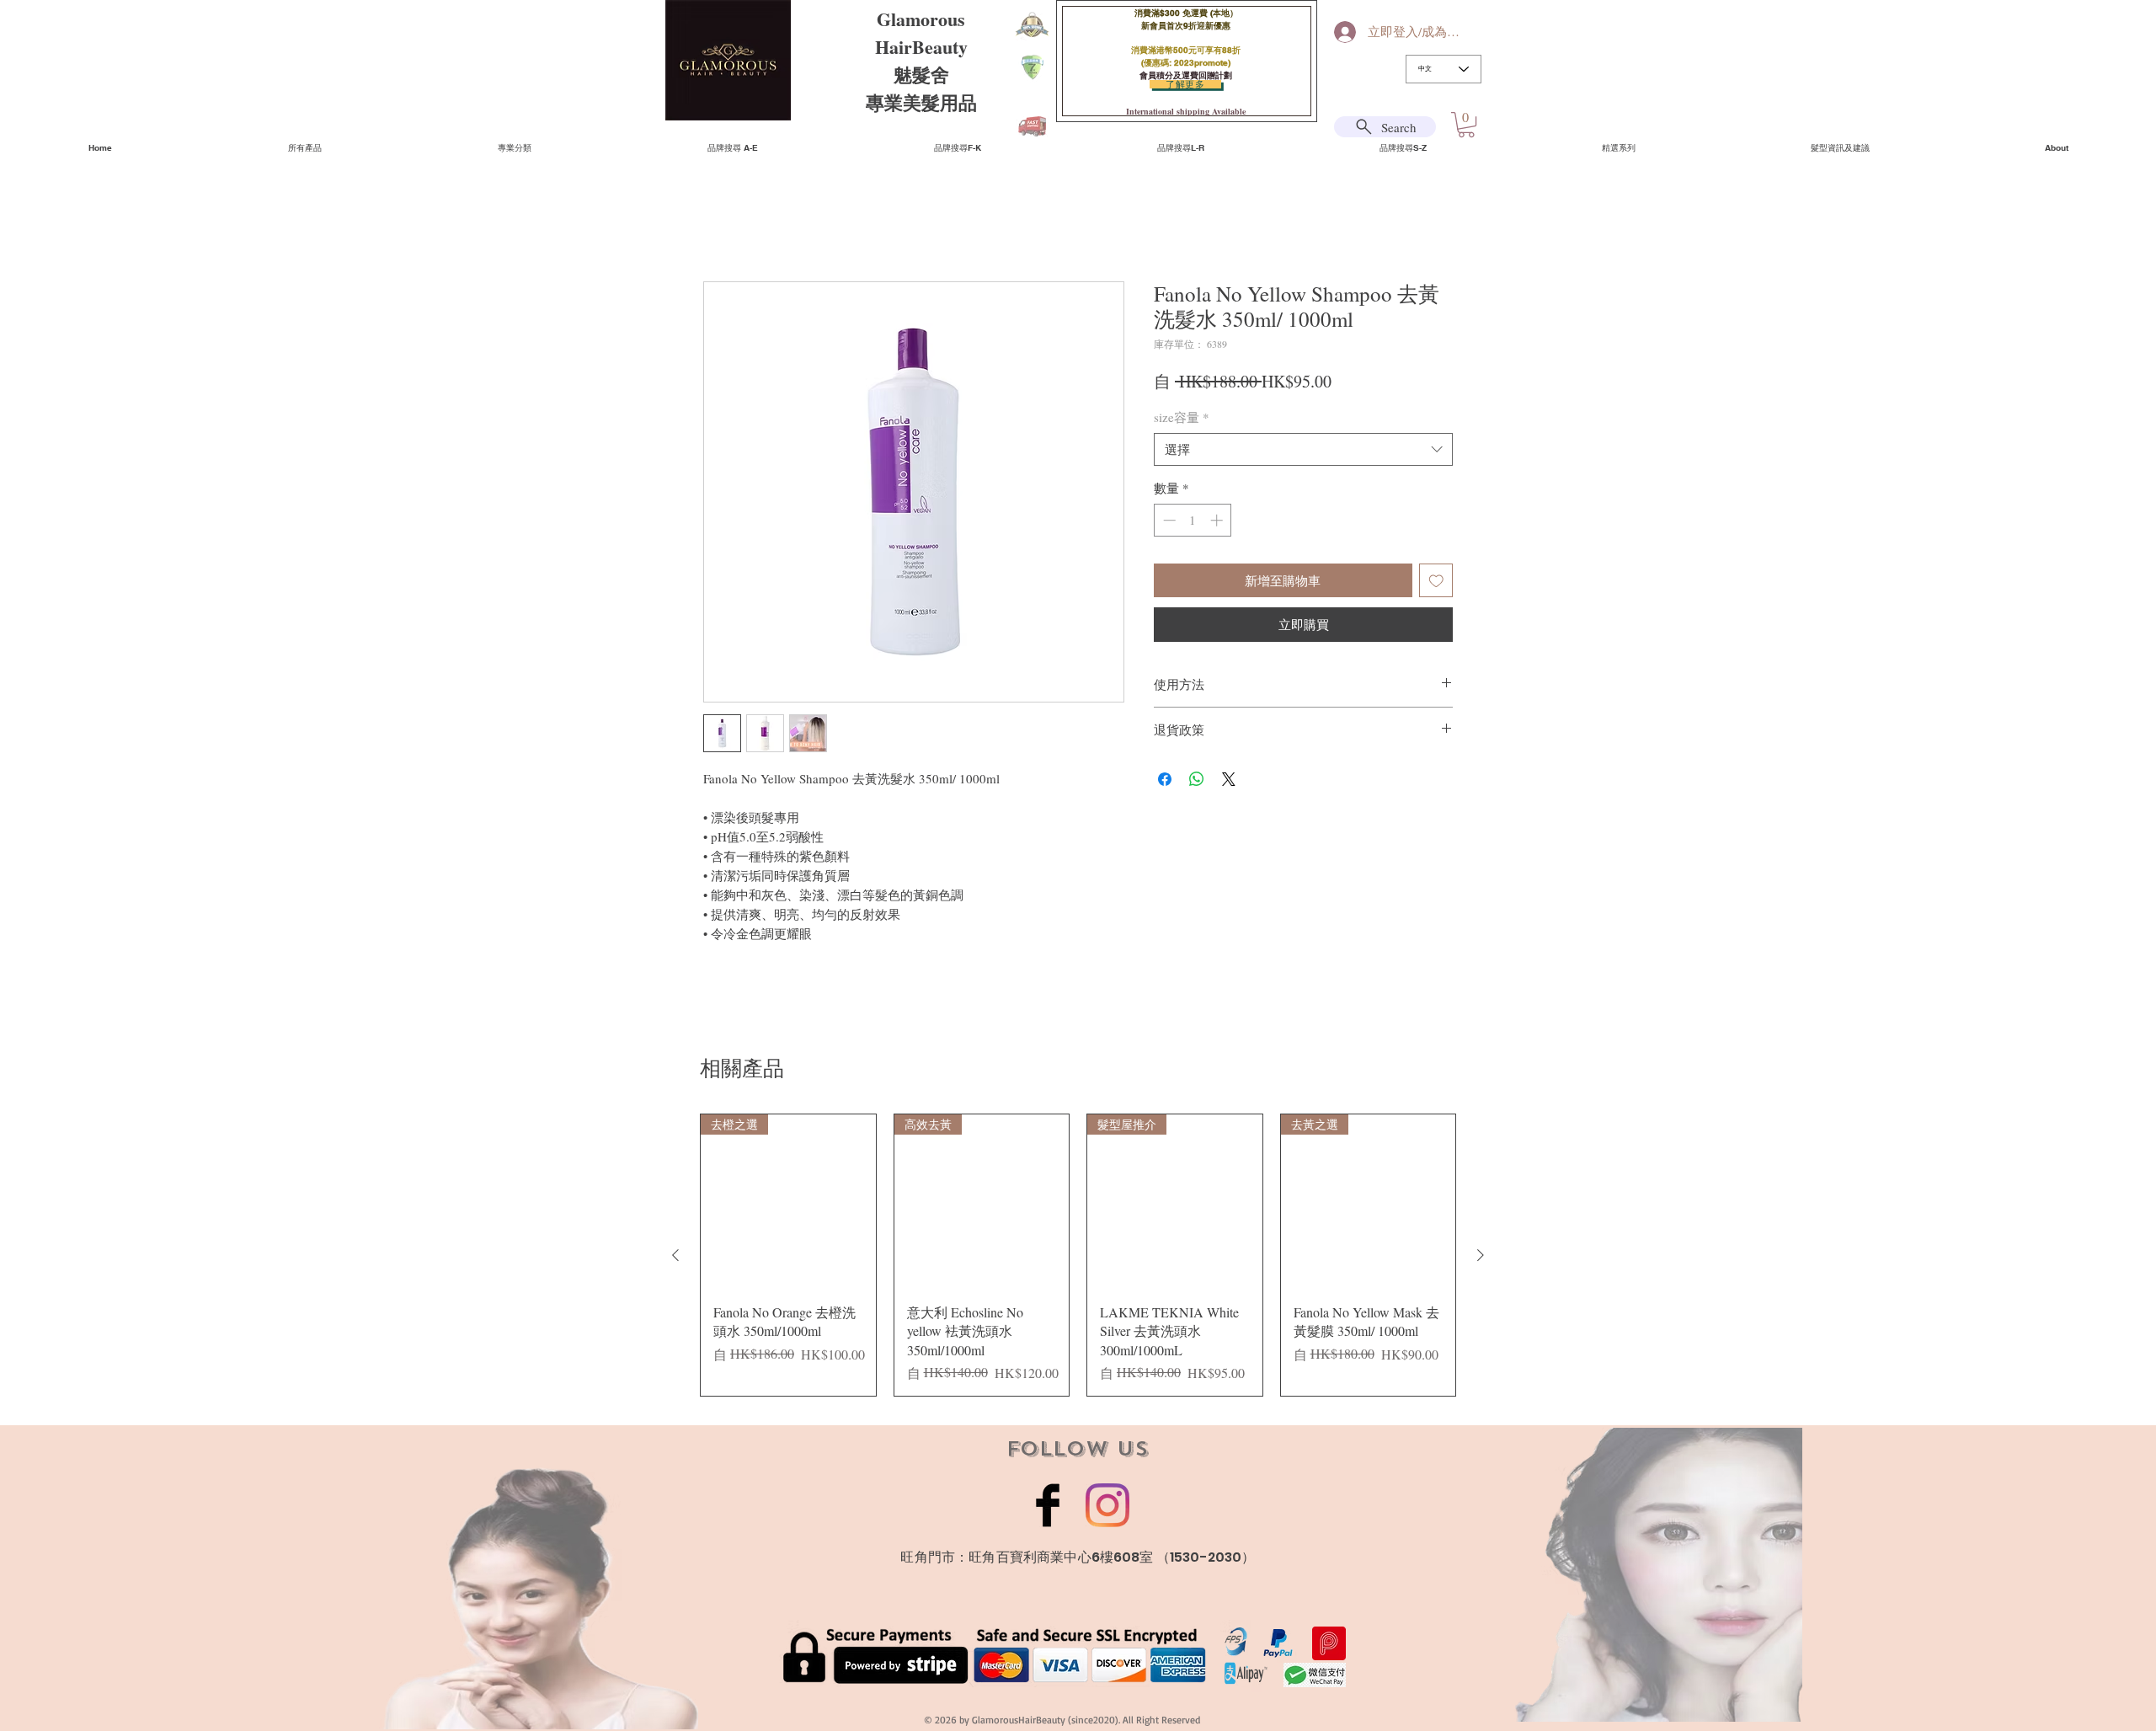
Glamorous (921, 19)
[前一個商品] (675, 1255)
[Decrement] (1168, 520)
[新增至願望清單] (1436, 581)
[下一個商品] (1481, 1255)
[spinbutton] (1193, 520)
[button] (1466, 125)
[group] (1078, 1255)
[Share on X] (1229, 779)
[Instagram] (1107, 1505)
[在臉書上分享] (1165, 779)
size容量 (1182, 417)
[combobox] (1303, 449)
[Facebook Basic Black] (1048, 1505)
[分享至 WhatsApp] (1197, 779)
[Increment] (1218, 520)
